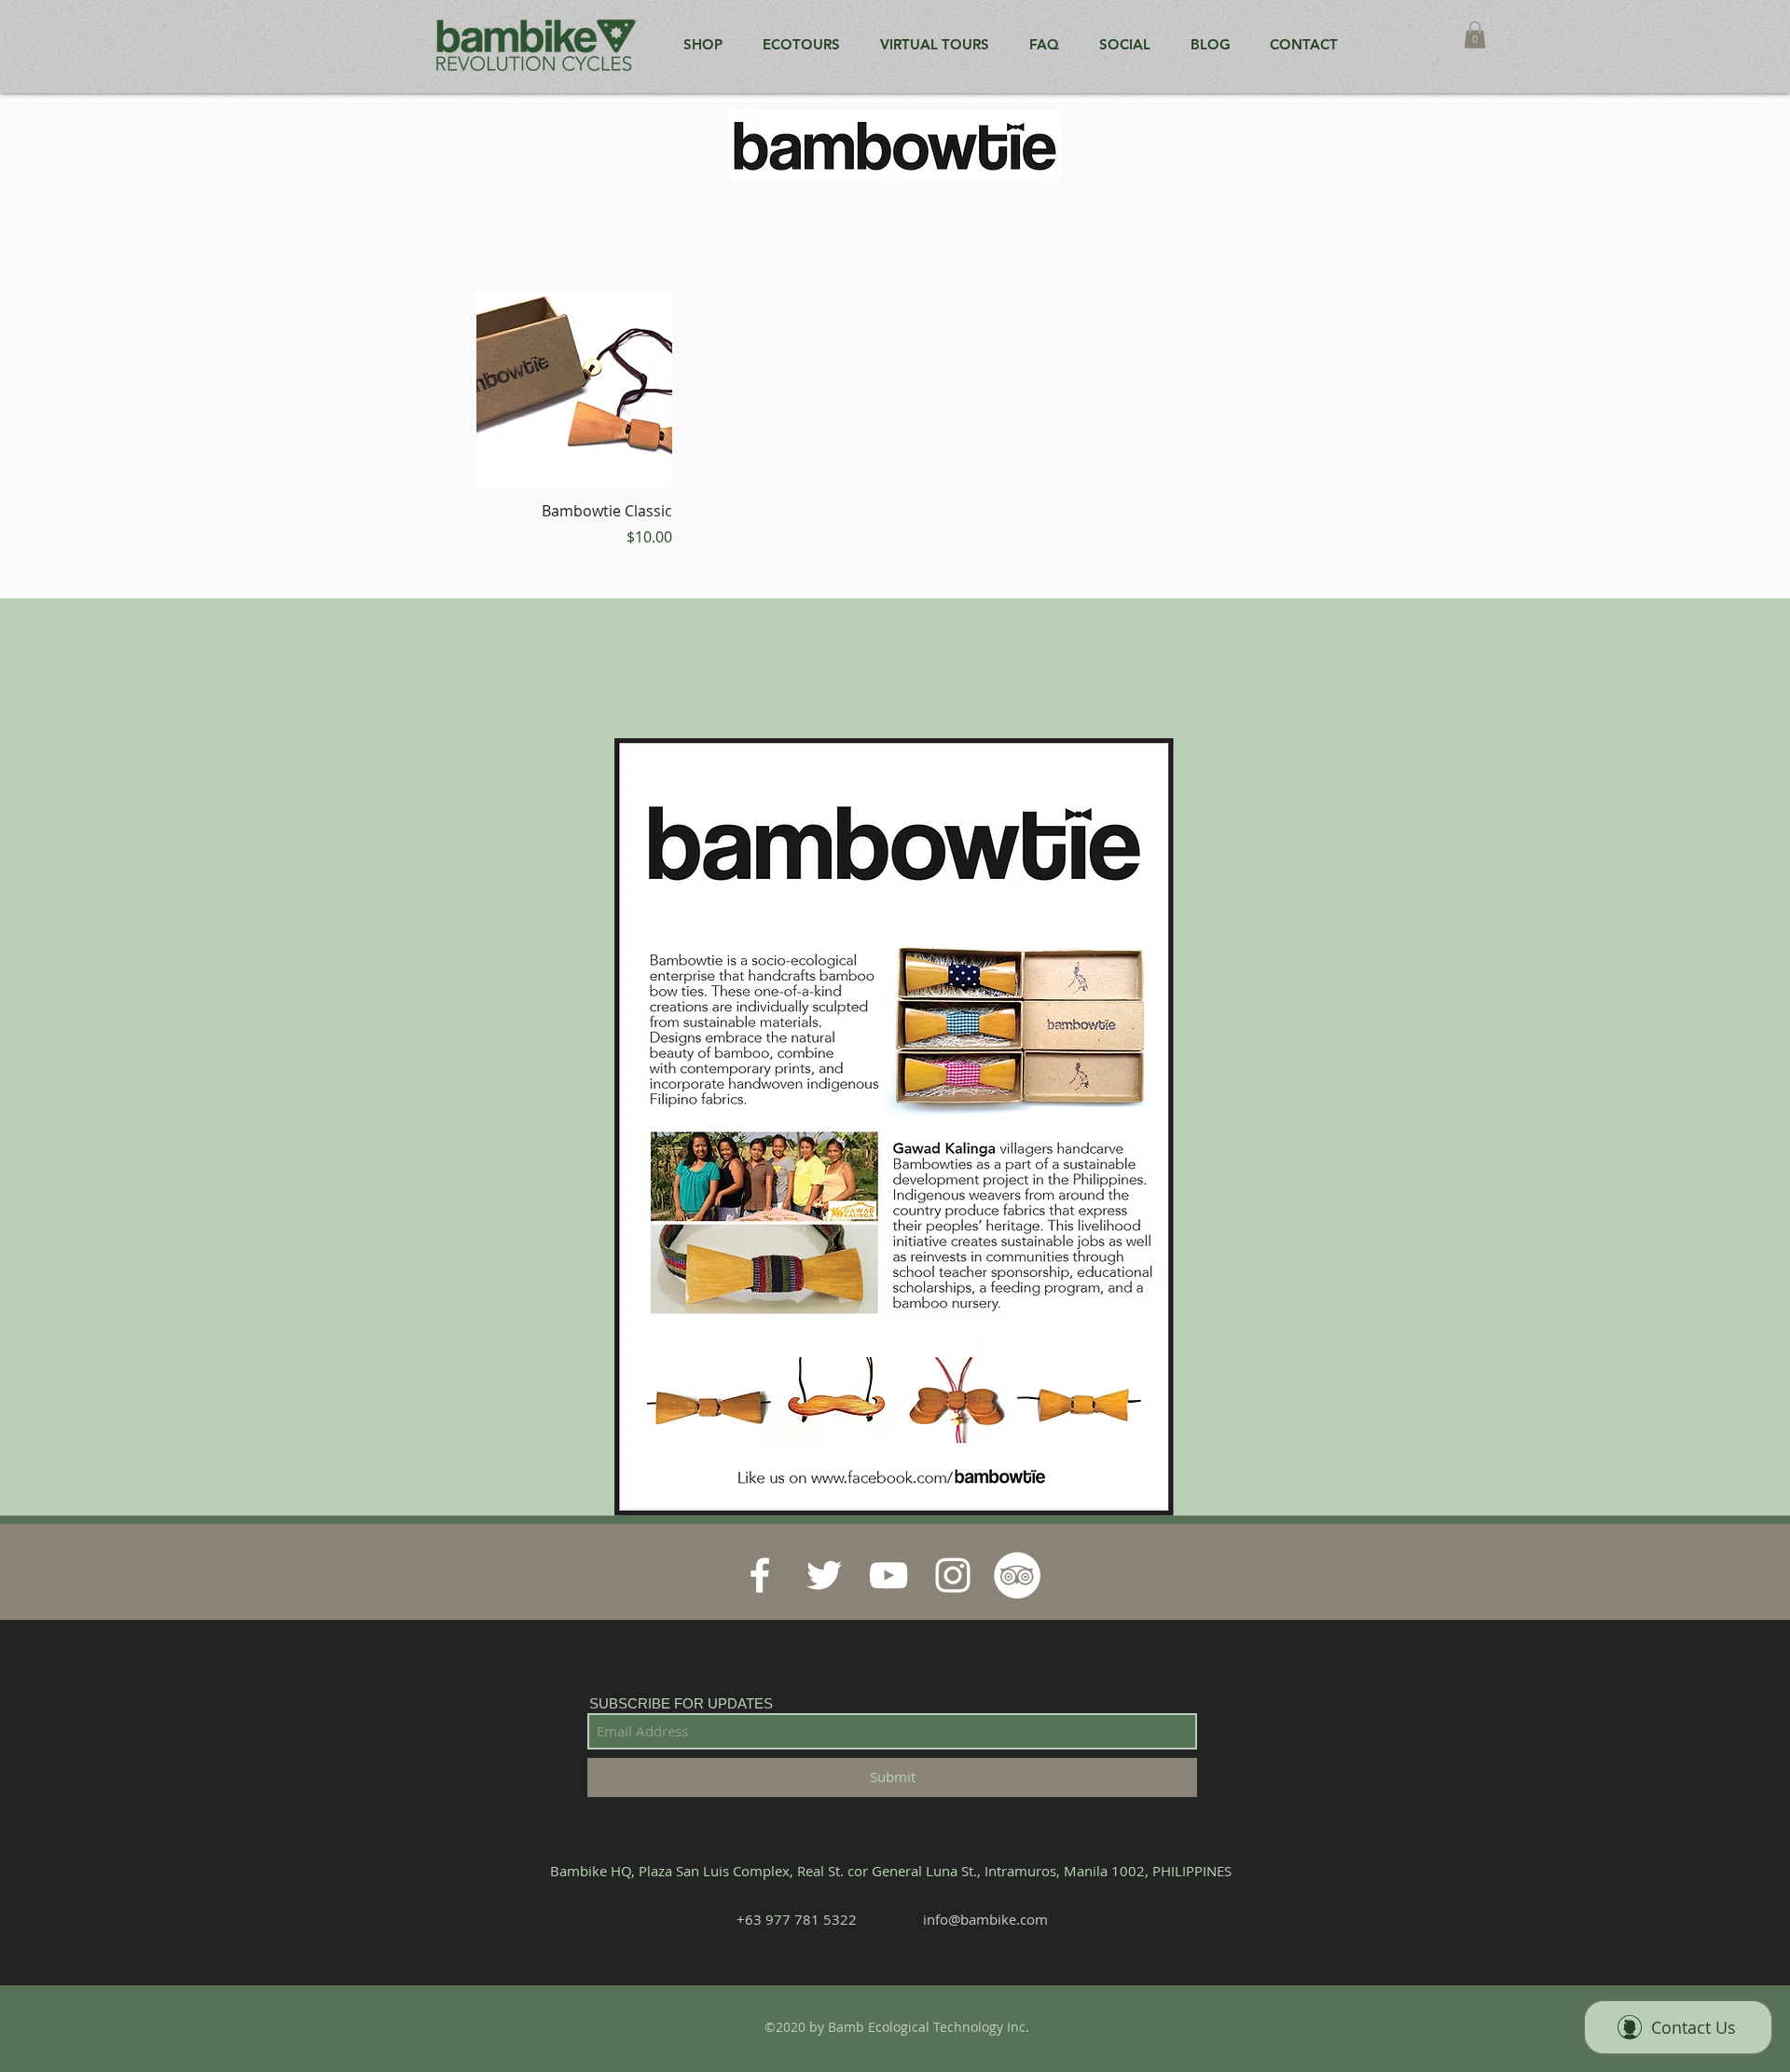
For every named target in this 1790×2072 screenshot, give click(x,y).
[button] (1475, 35)
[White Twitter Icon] (824, 1575)
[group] (895, 419)
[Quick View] (574, 389)
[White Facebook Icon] (760, 1575)
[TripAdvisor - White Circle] (1017, 1575)
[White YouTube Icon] (888, 1575)
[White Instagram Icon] (953, 1575)
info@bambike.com (985, 1919)
